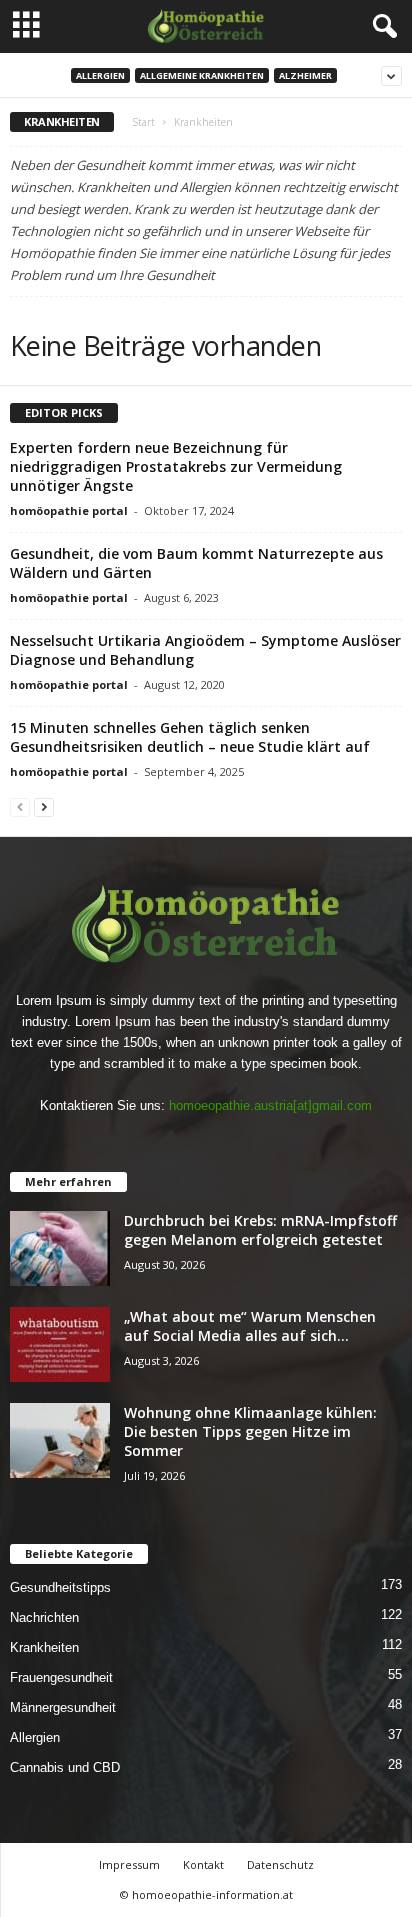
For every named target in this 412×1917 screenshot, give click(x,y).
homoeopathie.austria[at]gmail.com (270, 1105)
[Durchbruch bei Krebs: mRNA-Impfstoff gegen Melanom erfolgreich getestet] (60, 1248)
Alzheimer (305, 75)
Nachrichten (44, 1617)
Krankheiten (44, 1647)
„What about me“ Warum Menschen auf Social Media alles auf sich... (250, 1326)
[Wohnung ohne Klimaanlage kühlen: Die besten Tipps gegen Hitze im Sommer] (60, 1440)
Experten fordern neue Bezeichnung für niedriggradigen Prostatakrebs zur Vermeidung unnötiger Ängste (176, 466)
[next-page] (44, 806)
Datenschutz (280, 1864)
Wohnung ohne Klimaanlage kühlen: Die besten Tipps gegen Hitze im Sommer (250, 1431)
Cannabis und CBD (65, 1767)
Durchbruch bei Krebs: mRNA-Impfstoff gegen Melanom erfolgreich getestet (260, 1230)
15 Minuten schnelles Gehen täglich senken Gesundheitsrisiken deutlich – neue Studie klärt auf (190, 737)
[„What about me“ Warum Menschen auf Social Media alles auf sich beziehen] (60, 1344)
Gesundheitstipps (60, 1587)
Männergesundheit (63, 1707)
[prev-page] (20, 806)
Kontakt (203, 1864)
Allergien (100, 75)
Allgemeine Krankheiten (202, 75)
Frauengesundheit (61, 1677)
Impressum (129, 1864)
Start (143, 122)
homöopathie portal (69, 510)
